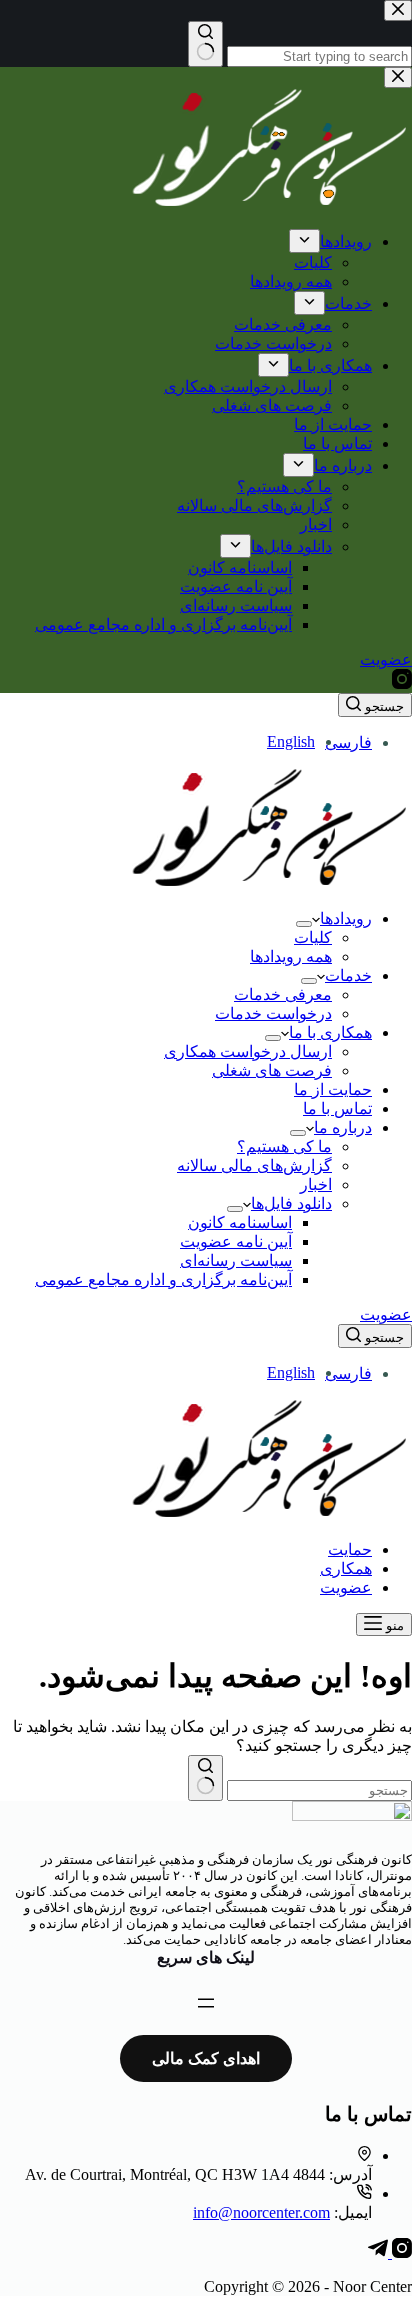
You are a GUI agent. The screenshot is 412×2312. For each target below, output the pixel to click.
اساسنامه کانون (240, 1222)
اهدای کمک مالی (206, 2058)
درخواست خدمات (273, 1013)
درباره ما (343, 1127)
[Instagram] (400, 2252)
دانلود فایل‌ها (291, 1203)
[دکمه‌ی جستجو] (205, 1778)
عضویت (386, 1314)
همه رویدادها (291, 956)
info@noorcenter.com (261, 2212)
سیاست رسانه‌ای (236, 1260)
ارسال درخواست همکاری (248, 1051)
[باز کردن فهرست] (206, 2003)
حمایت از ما (333, 1089)
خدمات (348, 975)
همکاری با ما (330, 1032)
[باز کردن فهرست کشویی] (304, 924)
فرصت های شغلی (272, 1070)
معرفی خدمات (283, 994)
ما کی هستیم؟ (284, 1146)
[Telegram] (378, 2252)
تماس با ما (337, 1108)
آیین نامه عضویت (236, 1241)
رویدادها (346, 918)
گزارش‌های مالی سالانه (254, 1165)
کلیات (313, 937)
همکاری (346, 1568)
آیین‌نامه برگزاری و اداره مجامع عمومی (163, 1279)
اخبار (316, 1184)
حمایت (350, 1549)
